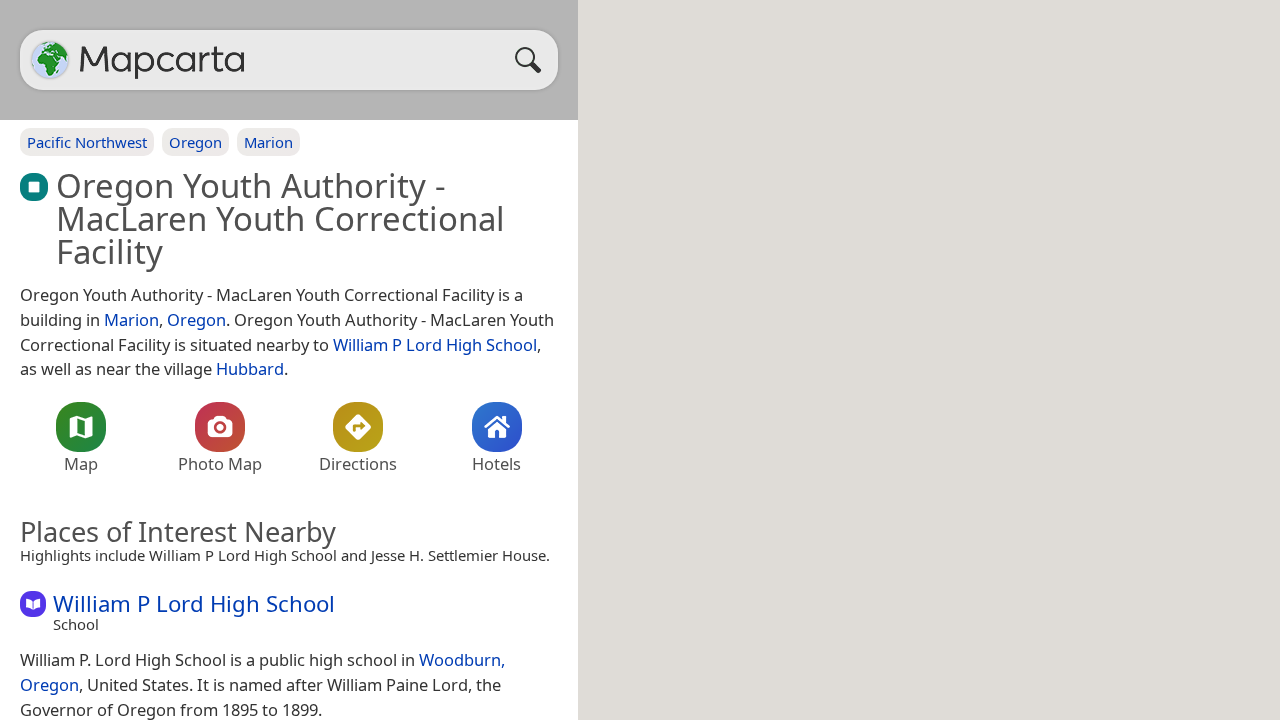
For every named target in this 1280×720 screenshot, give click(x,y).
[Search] (533, 60)
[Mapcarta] (50, 60)
